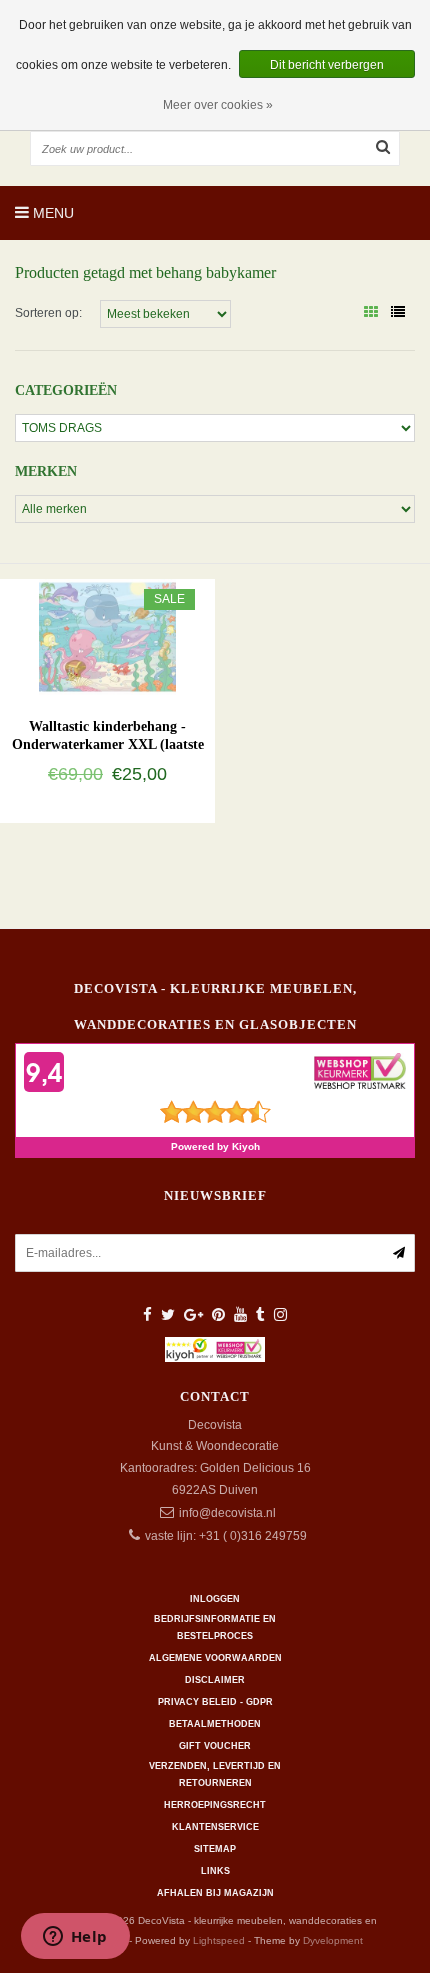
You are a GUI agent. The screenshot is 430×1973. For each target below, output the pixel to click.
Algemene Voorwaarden (215, 1658)
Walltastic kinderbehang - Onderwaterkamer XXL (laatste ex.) (108, 744)
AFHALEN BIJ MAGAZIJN (215, 1893)
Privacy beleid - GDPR (215, 1702)
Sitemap (215, 1849)
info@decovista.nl (227, 1513)
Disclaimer (215, 1680)
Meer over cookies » (218, 105)
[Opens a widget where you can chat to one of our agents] (75, 1938)
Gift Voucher (215, 1746)
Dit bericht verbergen (327, 65)
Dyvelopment (333, 1940)
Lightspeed (219, 1940)
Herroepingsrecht (215, 1805)
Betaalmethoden (215, 1724)
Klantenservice (215, 1827)
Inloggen (215, 1599)
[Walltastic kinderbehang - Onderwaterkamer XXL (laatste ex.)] (107, 636)
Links (215, 1871)
